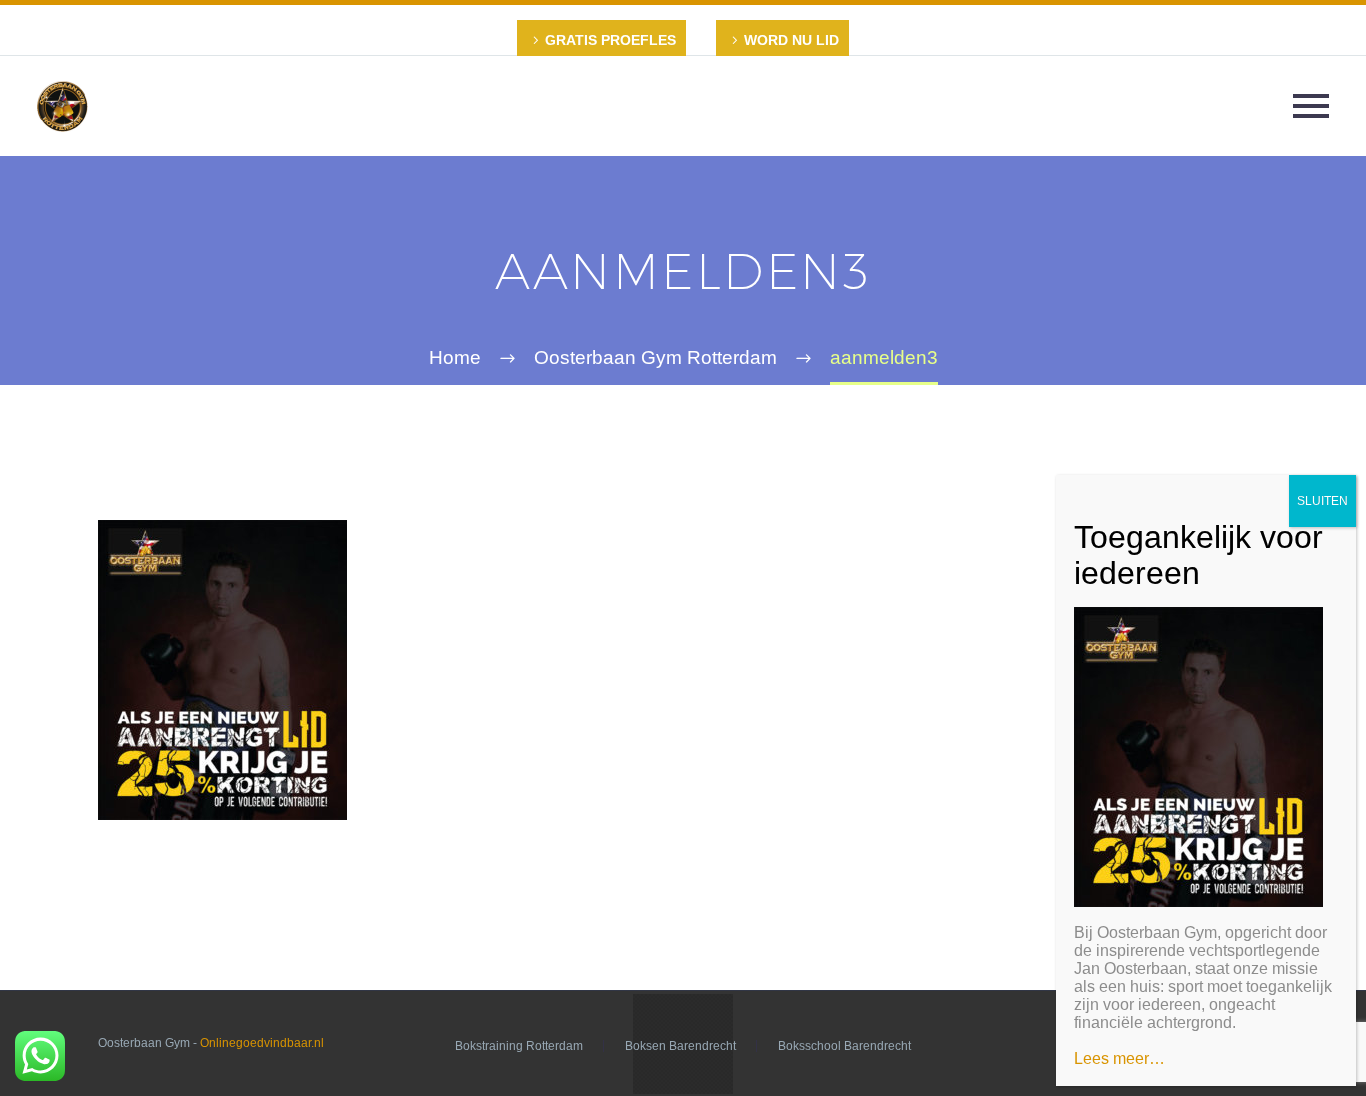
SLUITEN (1322, 501)
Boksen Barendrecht (680, 1046)
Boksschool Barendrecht (844, 1046)
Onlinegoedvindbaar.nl (262, 1043)
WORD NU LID (791, 40)
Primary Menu (1311, 106)
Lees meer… (1119, 1058)
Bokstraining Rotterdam (519, 1046)
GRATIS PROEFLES (610, 40)
